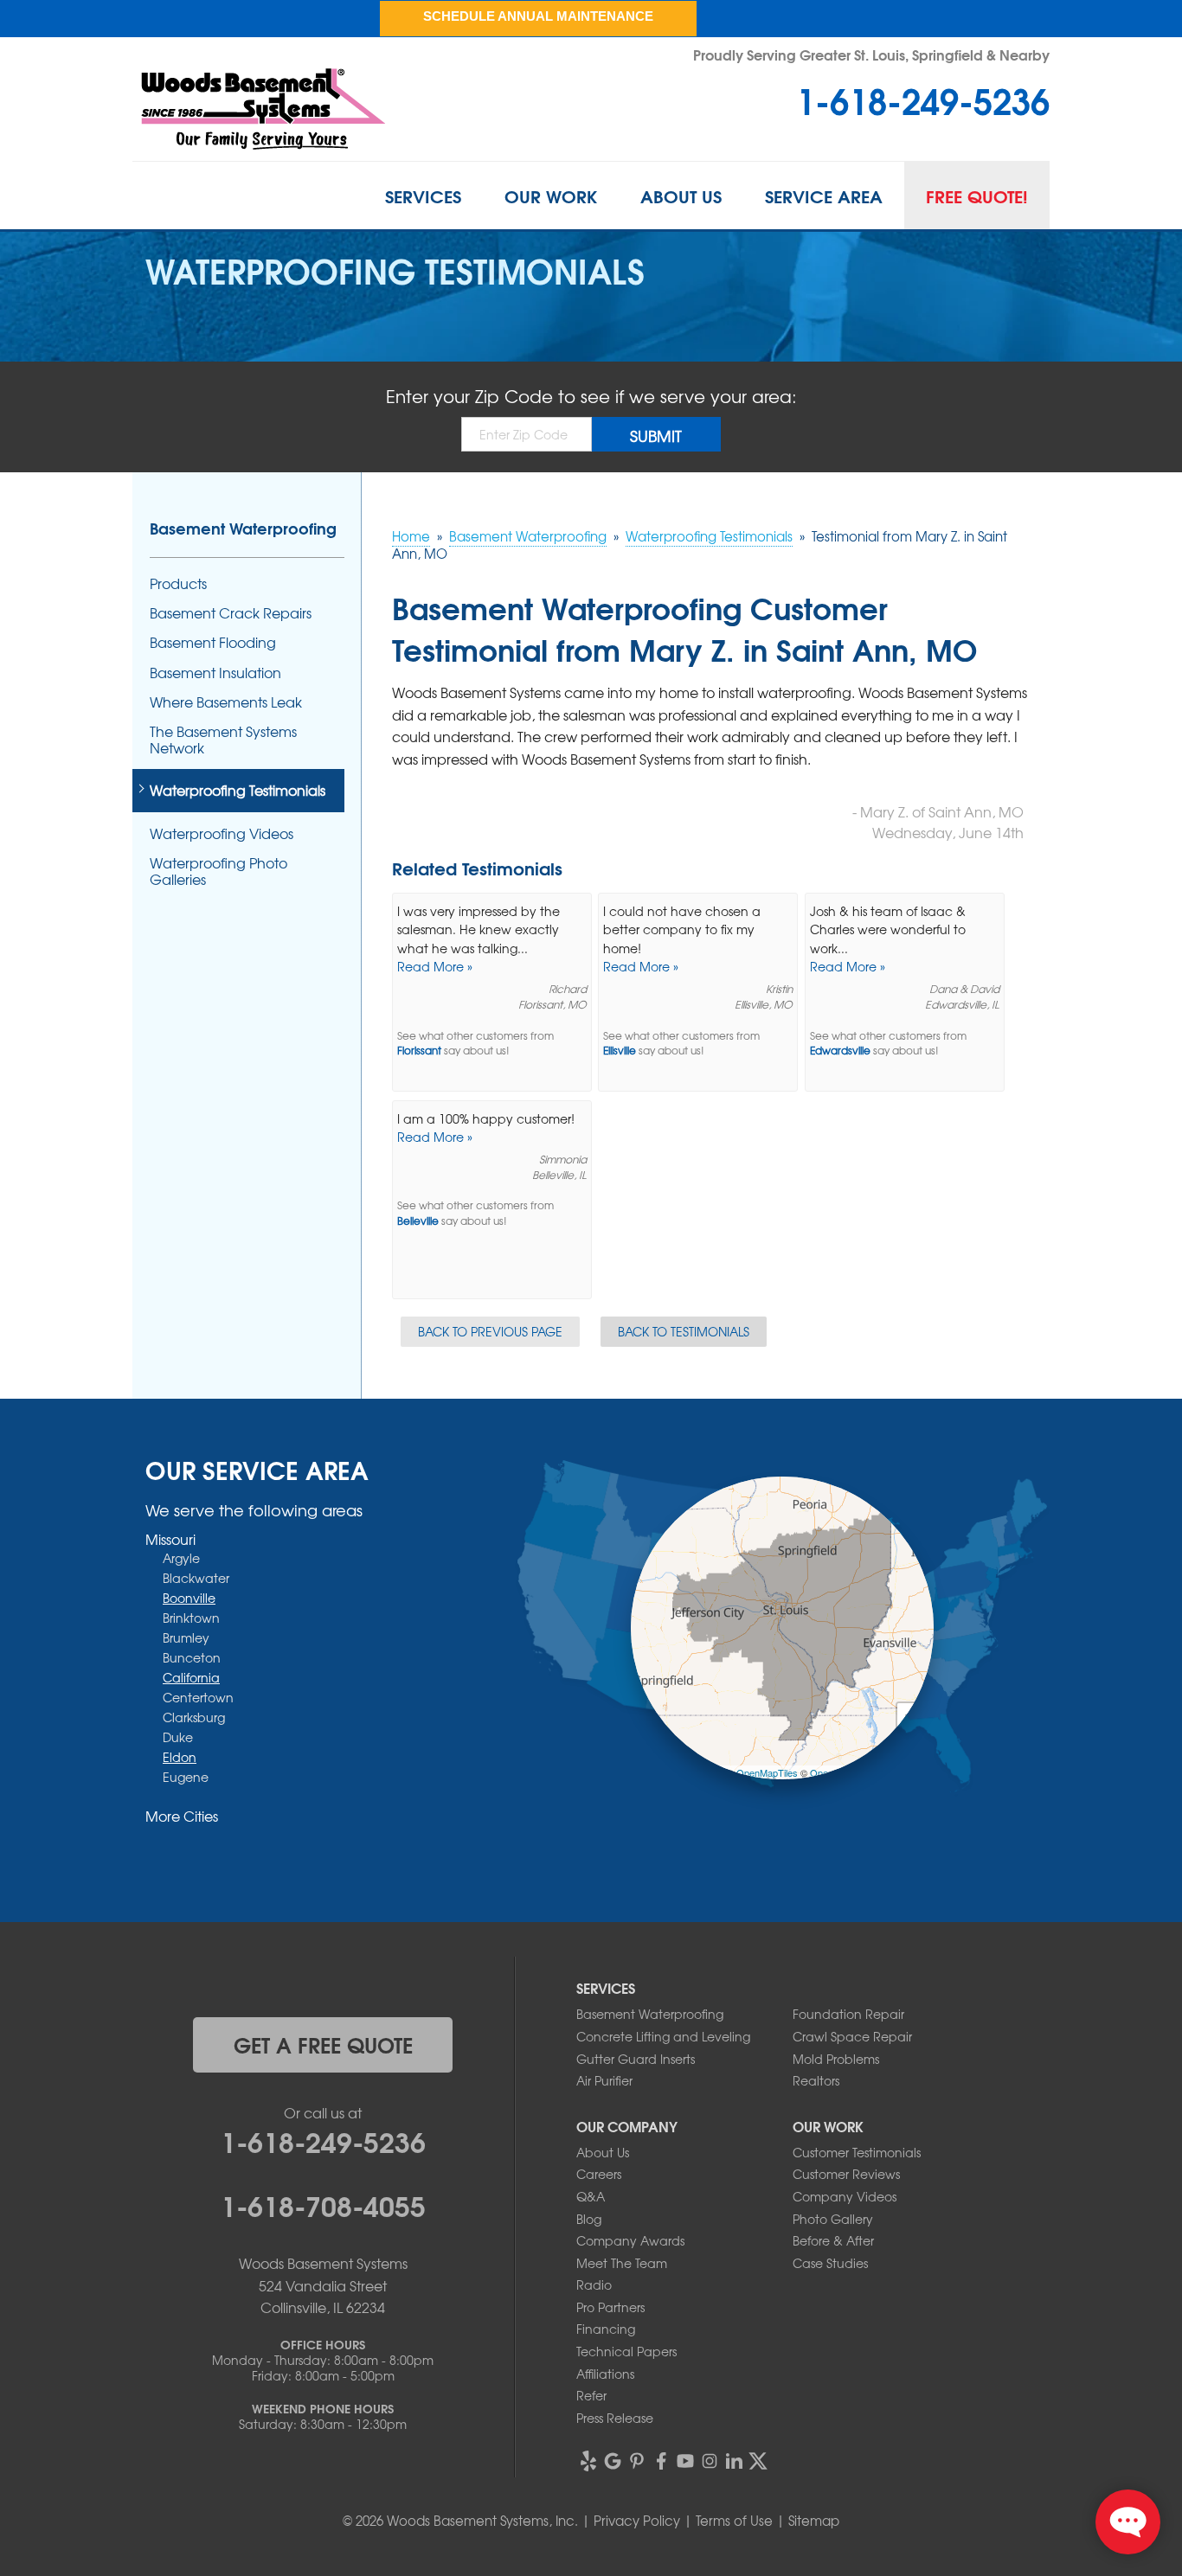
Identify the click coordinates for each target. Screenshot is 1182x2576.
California (191, 1677)
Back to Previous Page (490, 1331)
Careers (599, 2174)
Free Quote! (977, 195)
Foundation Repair (848, 2014)
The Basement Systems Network (223, 740)
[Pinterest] (637, 2461)
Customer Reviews (846, 2174)
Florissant (419, 1051)
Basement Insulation (215, 673)
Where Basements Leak (226, 702)
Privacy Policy (637, 2521)
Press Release (615, 2418)
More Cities (182, 1816)
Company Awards (630, 2240)
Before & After (833, 2240)
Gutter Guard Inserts (636, 2059)
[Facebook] (661, 2461)
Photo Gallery (833, 2219)
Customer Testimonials (857, 2152)
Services (423, 195)
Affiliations (605, 2374)
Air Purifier (604, 2080)
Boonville (189, 1598)
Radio (594, 2284)
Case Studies (830, 2263)
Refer (591, 2395)
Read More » (435, 966)
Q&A (591, 2196)
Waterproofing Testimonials (238, 790)
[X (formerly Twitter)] (758, 2461)
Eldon (180, 1757)
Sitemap (814, 2521)
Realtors (816, 2080)
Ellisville (620, 1051)
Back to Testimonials (684, 1331)
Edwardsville (840, 1051)
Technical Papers (626, 2351)
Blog (589, 2219)
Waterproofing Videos (222, 833)
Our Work (551, 195)
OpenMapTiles (767, 1772)
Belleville (418, 1221)
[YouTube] (685, 2461)
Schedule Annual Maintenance (538, 16)
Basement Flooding (213, 642)
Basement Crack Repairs (231, 613)
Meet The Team (622, 2263)
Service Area (824, 195)
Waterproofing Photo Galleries (218, 871)
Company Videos (845, 2196)
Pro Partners (610, 2307)
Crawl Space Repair (852, 2036)
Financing (606, 2329)
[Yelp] (588, 2461)
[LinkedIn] (734, 2461)
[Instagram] (710, 2461)
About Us (681, 195)
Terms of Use (734, 2521)
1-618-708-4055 (323, 2204)
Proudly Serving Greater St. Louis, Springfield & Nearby (871, 54)
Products (178, 583)
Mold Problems (836, 2059)
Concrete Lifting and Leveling (663, 2036)
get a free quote (323, 2044)
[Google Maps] (613, 2461)
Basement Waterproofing (243, 528)
